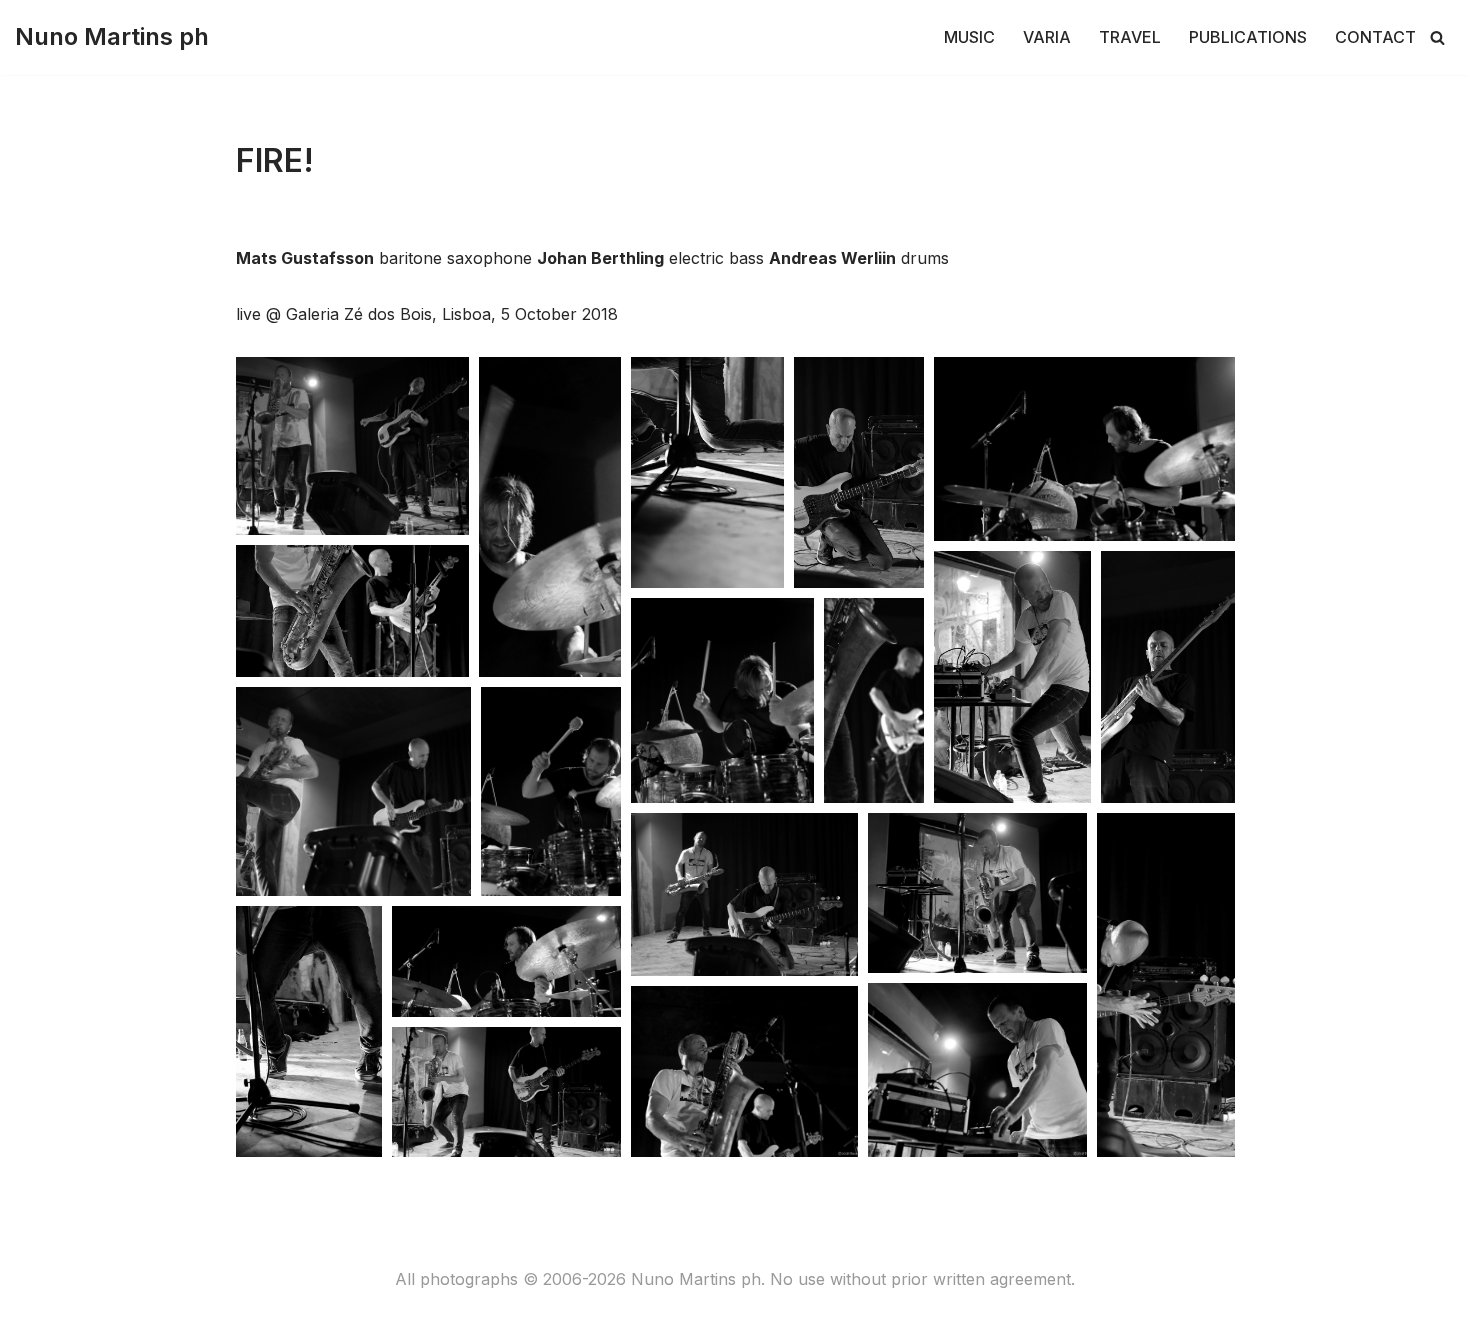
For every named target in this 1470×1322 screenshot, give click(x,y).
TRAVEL (1130, 37)
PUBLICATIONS (1248, 37)
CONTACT (1375, 37)
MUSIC (969, 37)
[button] (352, 446)
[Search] (1437, 37)
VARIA (1047, 37)
